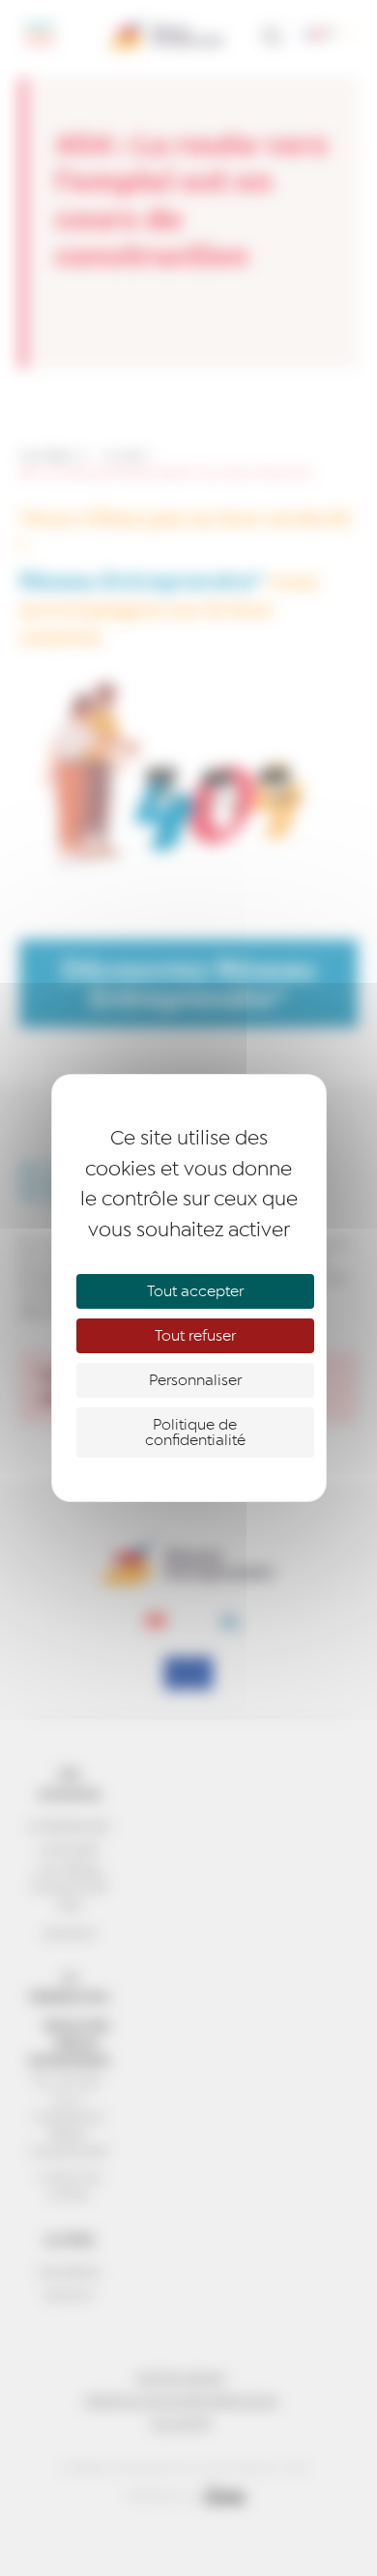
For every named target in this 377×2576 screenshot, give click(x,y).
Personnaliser (195, 1380)
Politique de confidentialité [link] (195, 1433)
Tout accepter (195, 1291)
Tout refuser (195, 1336)
